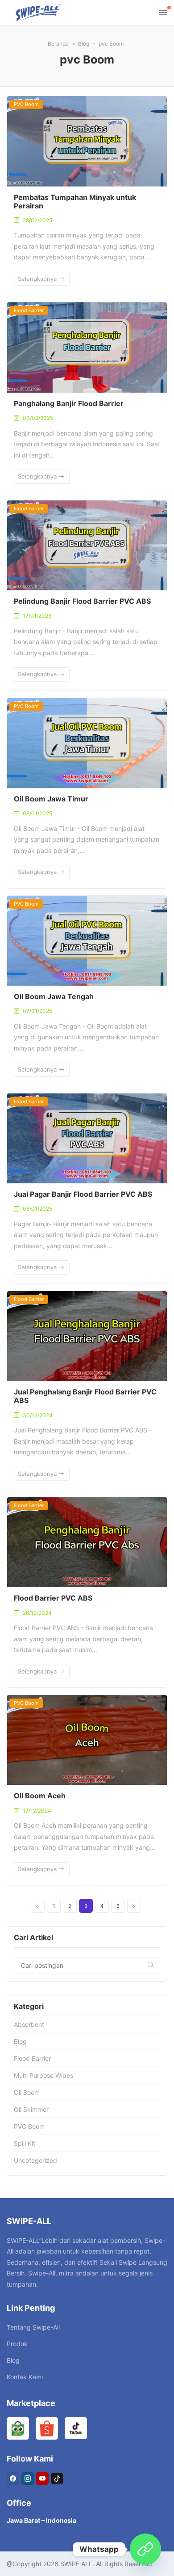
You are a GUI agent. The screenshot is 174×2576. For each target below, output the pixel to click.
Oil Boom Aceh (40, 1796)
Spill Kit (25, 2143)
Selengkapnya (38, 279)
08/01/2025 (37, 813)
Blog (20, 2041)
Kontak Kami (25, 2377)
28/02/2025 (37, 220)
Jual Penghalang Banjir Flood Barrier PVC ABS (85, 1396)
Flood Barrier (29, 310)
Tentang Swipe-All (33, 2327)
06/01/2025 (37, 1209)
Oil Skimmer (31, 2109)
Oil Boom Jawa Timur (51, 799)
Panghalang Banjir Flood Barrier (69, 403)
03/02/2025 (38, 418)
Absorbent (29, 2024)
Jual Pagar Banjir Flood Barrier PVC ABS (83, 1194)
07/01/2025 (37, 1011)
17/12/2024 (37, 1811)
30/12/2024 (38, 1415)
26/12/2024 (37, 1613)
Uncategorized (35, 2160)
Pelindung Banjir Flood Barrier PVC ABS (82, 601)
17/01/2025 (37, 616)
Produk (17, 2344)
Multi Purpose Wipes (43, 2075)
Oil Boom (27, 2092)
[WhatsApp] (145, 2549)
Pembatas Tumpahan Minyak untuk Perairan (75, 201)
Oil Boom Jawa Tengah (54, 996)
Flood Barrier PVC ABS (53, 1598)
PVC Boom (26, 104)
